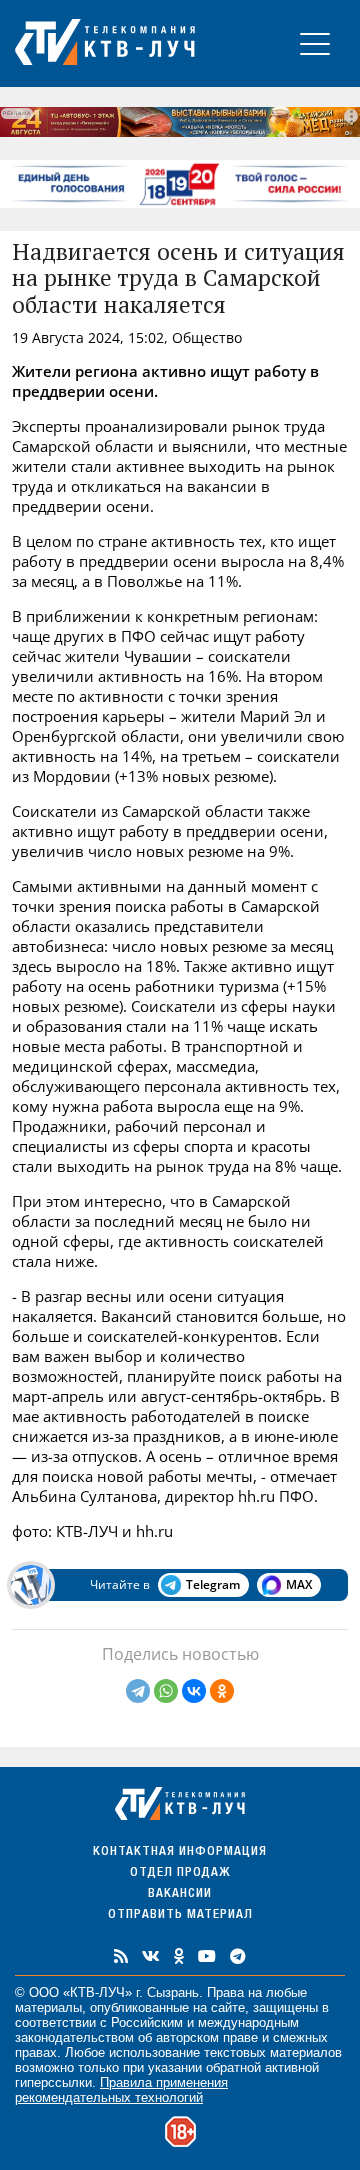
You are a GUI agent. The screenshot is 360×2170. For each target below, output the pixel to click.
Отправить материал (180, 1915)
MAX (299, 1584)
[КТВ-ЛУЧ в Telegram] (238, 1956)
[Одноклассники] (222, 1691)
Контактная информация (180, 1852)
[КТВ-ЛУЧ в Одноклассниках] (179, 1956)
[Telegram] (138, 1691)
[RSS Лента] (121, 1956)
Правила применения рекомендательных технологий (121, 2090)
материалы (48, 2007)
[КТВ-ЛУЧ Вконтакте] (151, 1956)
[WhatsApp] (166, 1691)
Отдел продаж (180, 1873)
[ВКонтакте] (194, 1691)
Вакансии (180, 1894)
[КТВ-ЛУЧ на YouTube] (207, 1956)
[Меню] (315, 43)
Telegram (213, 1584)
